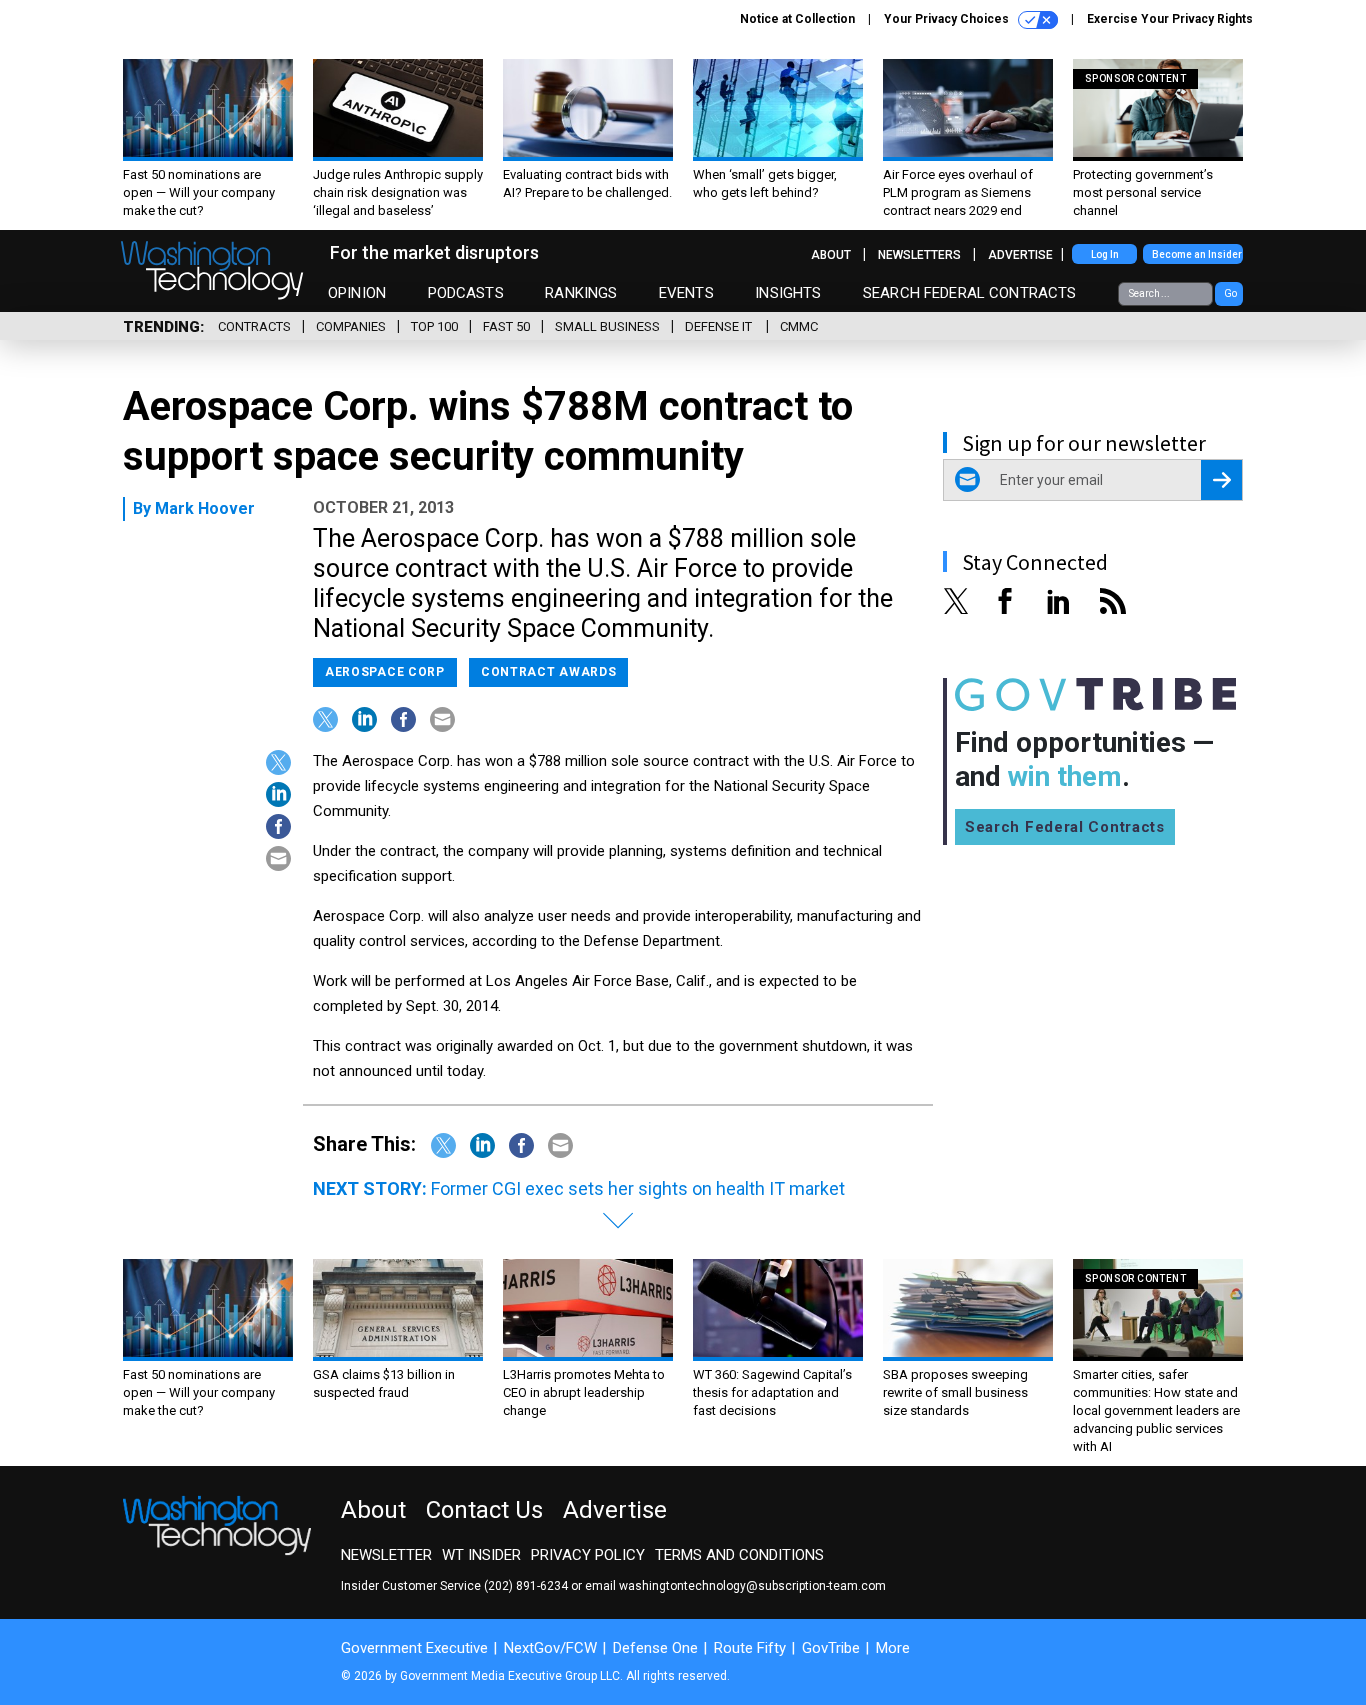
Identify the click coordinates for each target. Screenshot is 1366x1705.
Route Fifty (750, 1648)
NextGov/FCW (550, 1648)
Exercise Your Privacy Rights (1170, 19)
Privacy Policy (588, 1555)
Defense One (655, 1648)
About (831, 255)
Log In (1105, 254)
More (893, 1648)
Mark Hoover (205, 508)
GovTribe (831, 1648)
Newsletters (919, 255)
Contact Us (484, 1510)
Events (686, 293)
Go (1230, 293)
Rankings (581, 293)
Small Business (607, 326)
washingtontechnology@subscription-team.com (752, 1586)
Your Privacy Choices (948, 19)
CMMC (799, 326)
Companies (351, 326)
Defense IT (720, 326)
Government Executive (414, 1648)
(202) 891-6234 (526, 1586)
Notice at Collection (797, 19)
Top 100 (434, 326)
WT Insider (481, 1555)
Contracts (254, 326)
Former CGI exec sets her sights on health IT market (638, 1188)
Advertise (1020, 255)
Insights (788, 293)
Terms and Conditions (739, 1555)
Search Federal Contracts (970, 293)
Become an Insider (1197, 254)
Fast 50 (506, 326)
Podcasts (466, 293)
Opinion (357, 293)
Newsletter (386, 1555)
